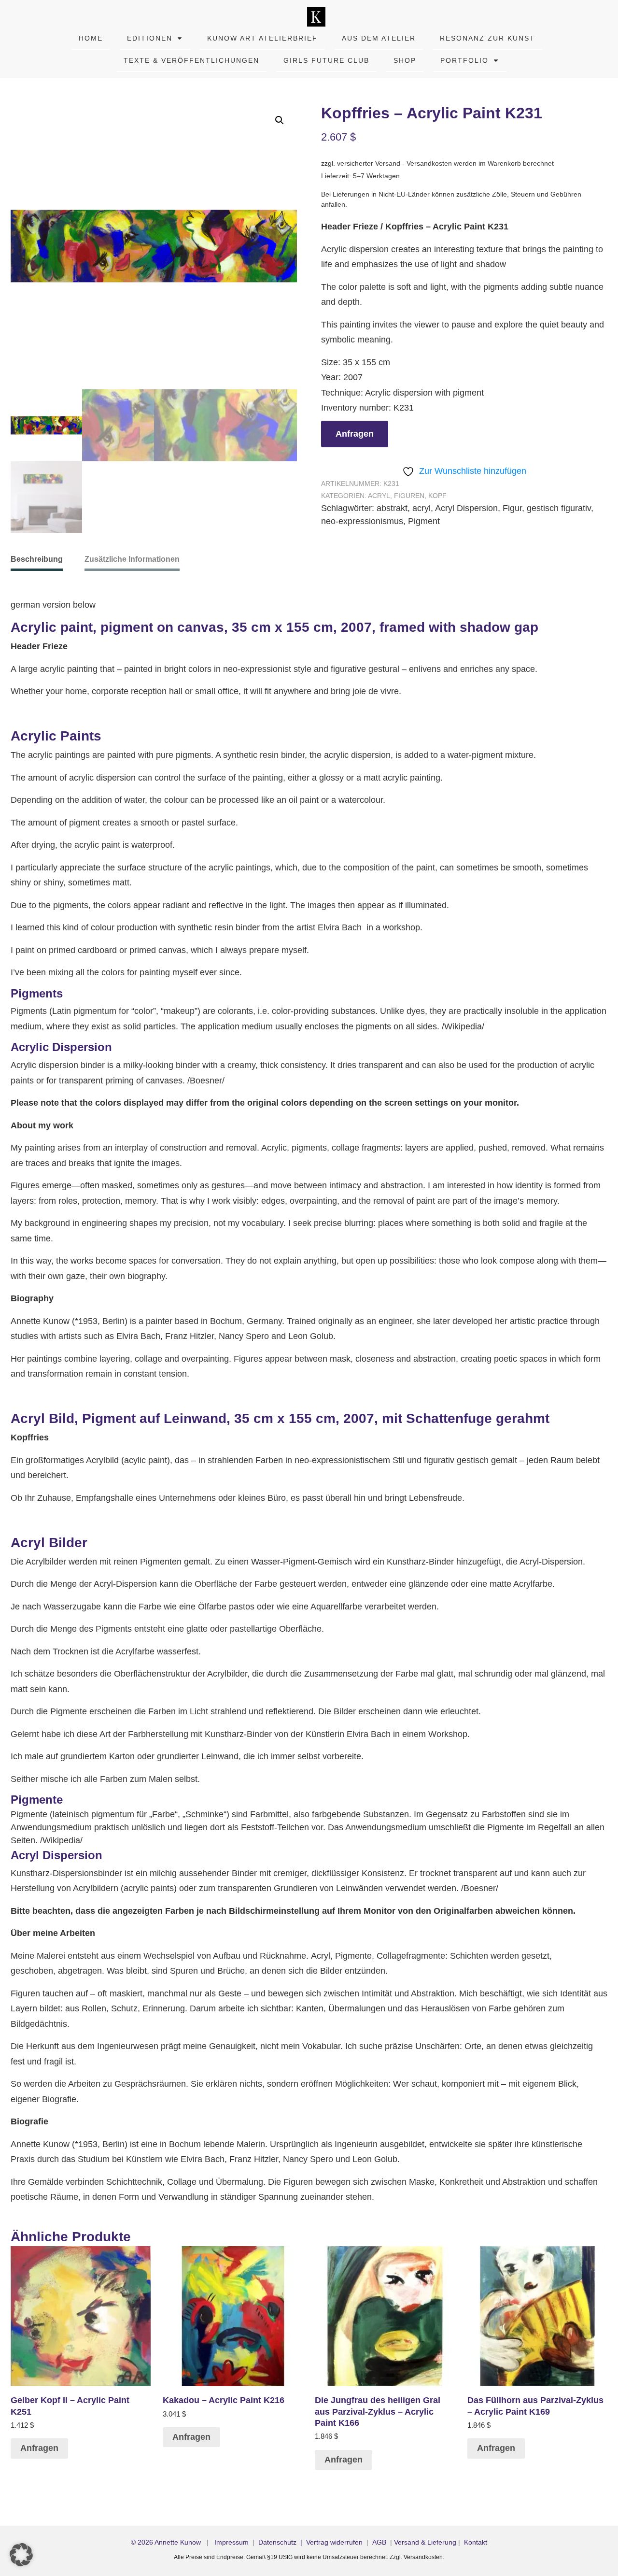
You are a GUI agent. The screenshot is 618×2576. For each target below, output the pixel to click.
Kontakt (476, 2542)
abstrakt (392, 508)
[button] (280, 120)
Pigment (424, 521)
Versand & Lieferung (425, 2542)
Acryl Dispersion (466, 508)
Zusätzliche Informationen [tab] (132, 559)
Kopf (437, 496)
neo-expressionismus (362, 521)
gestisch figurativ (559, 508)
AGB (379, 2542)
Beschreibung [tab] (37, 559)
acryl (421, 508)
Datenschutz (277, 2542)
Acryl (379, 496)
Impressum (232, 2542)
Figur (512, 508)
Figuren (409, 496)
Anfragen (355, 434)
